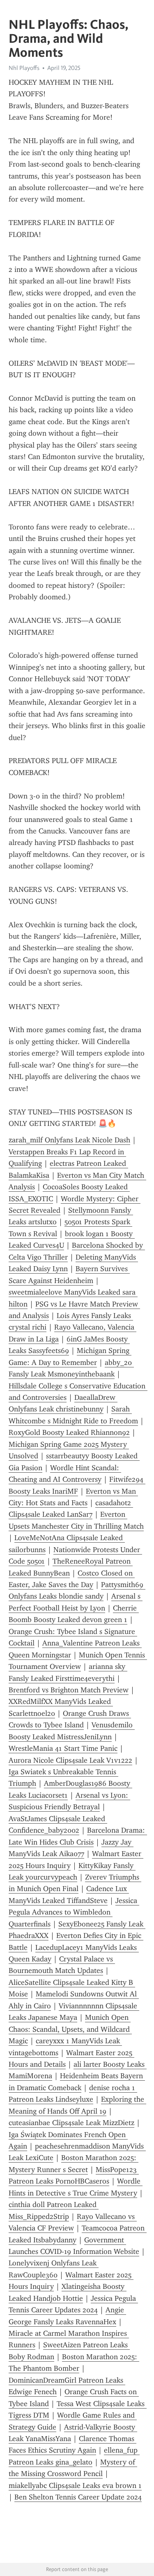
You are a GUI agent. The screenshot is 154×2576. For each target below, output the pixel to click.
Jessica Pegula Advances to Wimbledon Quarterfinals (74, 1912)
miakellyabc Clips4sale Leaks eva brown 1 (75, 2485)
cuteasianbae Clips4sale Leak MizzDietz (71, 2123)
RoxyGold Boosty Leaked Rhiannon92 (69, 1432)
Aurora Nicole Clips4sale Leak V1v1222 (70, 1760)
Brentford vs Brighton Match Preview (69, 1690)
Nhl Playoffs (24, 68)
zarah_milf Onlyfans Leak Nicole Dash (69, 1140)
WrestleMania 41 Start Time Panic (63, 1748)
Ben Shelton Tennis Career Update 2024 (78, 2497)
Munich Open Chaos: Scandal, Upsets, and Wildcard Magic (70, 2029)
